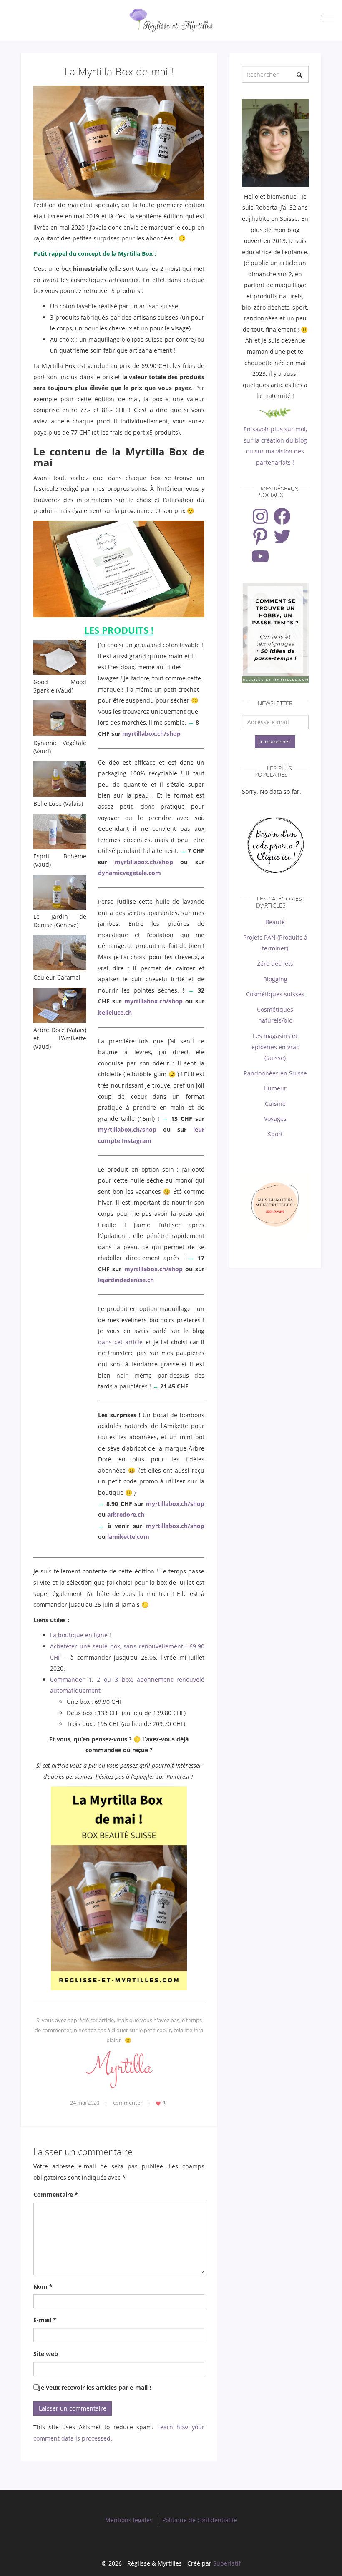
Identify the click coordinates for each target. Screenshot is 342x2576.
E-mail (45, 2320)
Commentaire (56, 2195)
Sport (275, 1134)
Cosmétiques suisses (275, 994)
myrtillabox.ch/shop (151, 734)
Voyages (275, 1119)
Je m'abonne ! (275, 742)
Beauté (275, 922)
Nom (43, 2287)
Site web (46, 2354)
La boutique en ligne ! (80, 1635)
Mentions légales (129, 2520)
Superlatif (227, 2563)
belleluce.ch (115, 1012)
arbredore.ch (126, 1514)
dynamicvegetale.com (130, 873)
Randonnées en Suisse (275, 1073)
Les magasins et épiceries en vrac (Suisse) (275, 1047)
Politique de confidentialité (200, 2520)
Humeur (275, 1088)
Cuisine (275, 1104)
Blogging (275, 979)
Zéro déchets (275, 964)
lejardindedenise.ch (126, 1280)
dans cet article (120, 1342)
